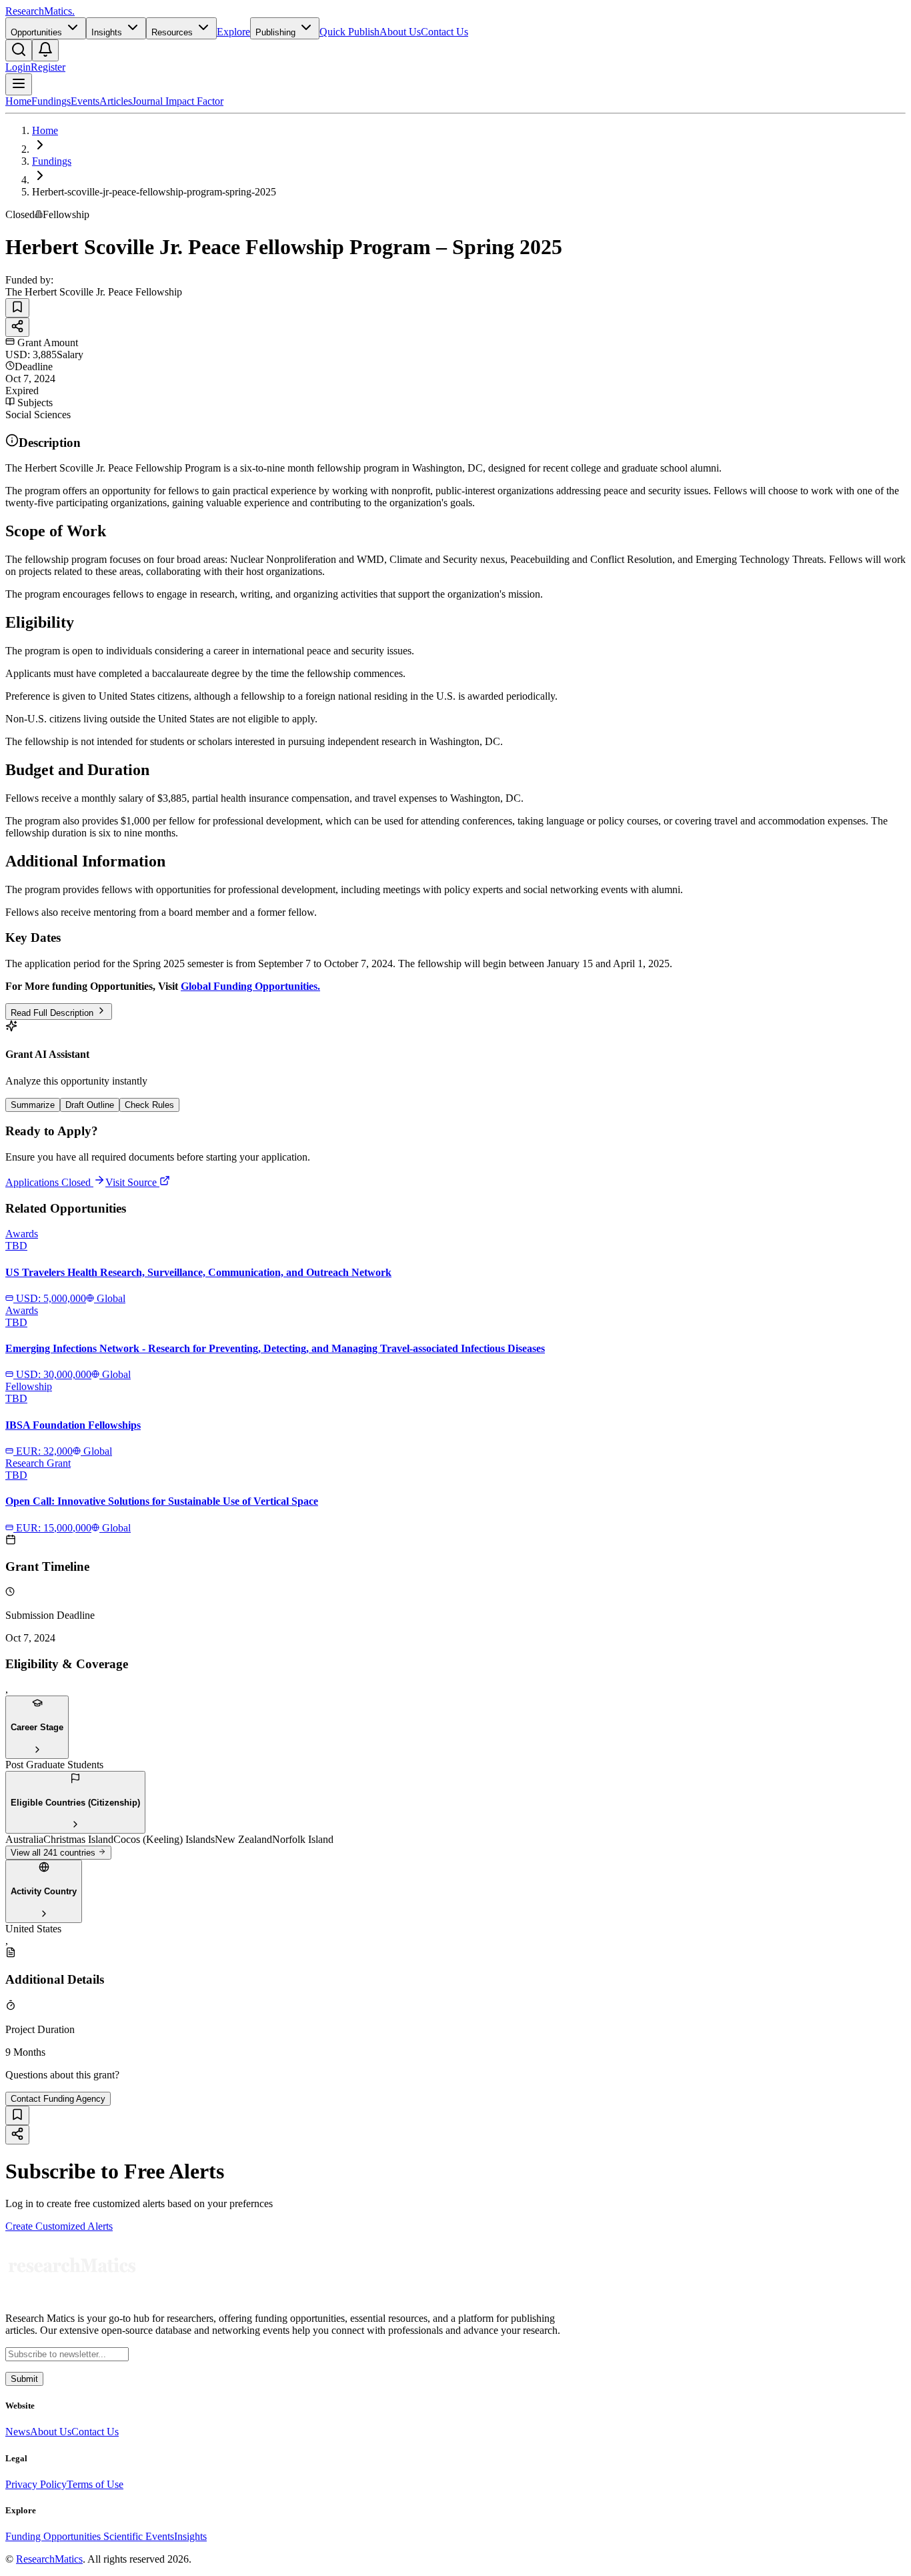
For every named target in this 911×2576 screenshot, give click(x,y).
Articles (116, 101)
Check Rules (149, 1105)
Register (48, 67)
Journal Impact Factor (178, 101)
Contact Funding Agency (58, 2099)
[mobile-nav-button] (19, 84)
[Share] (17, 327)
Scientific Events (139, 2536)
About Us (400, 32)
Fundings (51, 101)
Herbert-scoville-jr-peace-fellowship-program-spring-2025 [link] (154, 192)
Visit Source (132, 1182)
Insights (190, 2536)
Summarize (33, 1105)
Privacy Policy (36, 2484)
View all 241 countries (54, 1853)
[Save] (17, 308)
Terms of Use (95, 2484)
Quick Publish (349, 32)
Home (18, 101)
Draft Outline (90, 1105)
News (18, 2432)
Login (18, 67)
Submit (24, 2379)
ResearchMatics (49, 2559)
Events (85, 101)
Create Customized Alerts (59, 2226)
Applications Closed (48, 1182)
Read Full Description (53, 1013)
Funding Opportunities (54, 2536)
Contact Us (444, 32)
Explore (233, 32)
